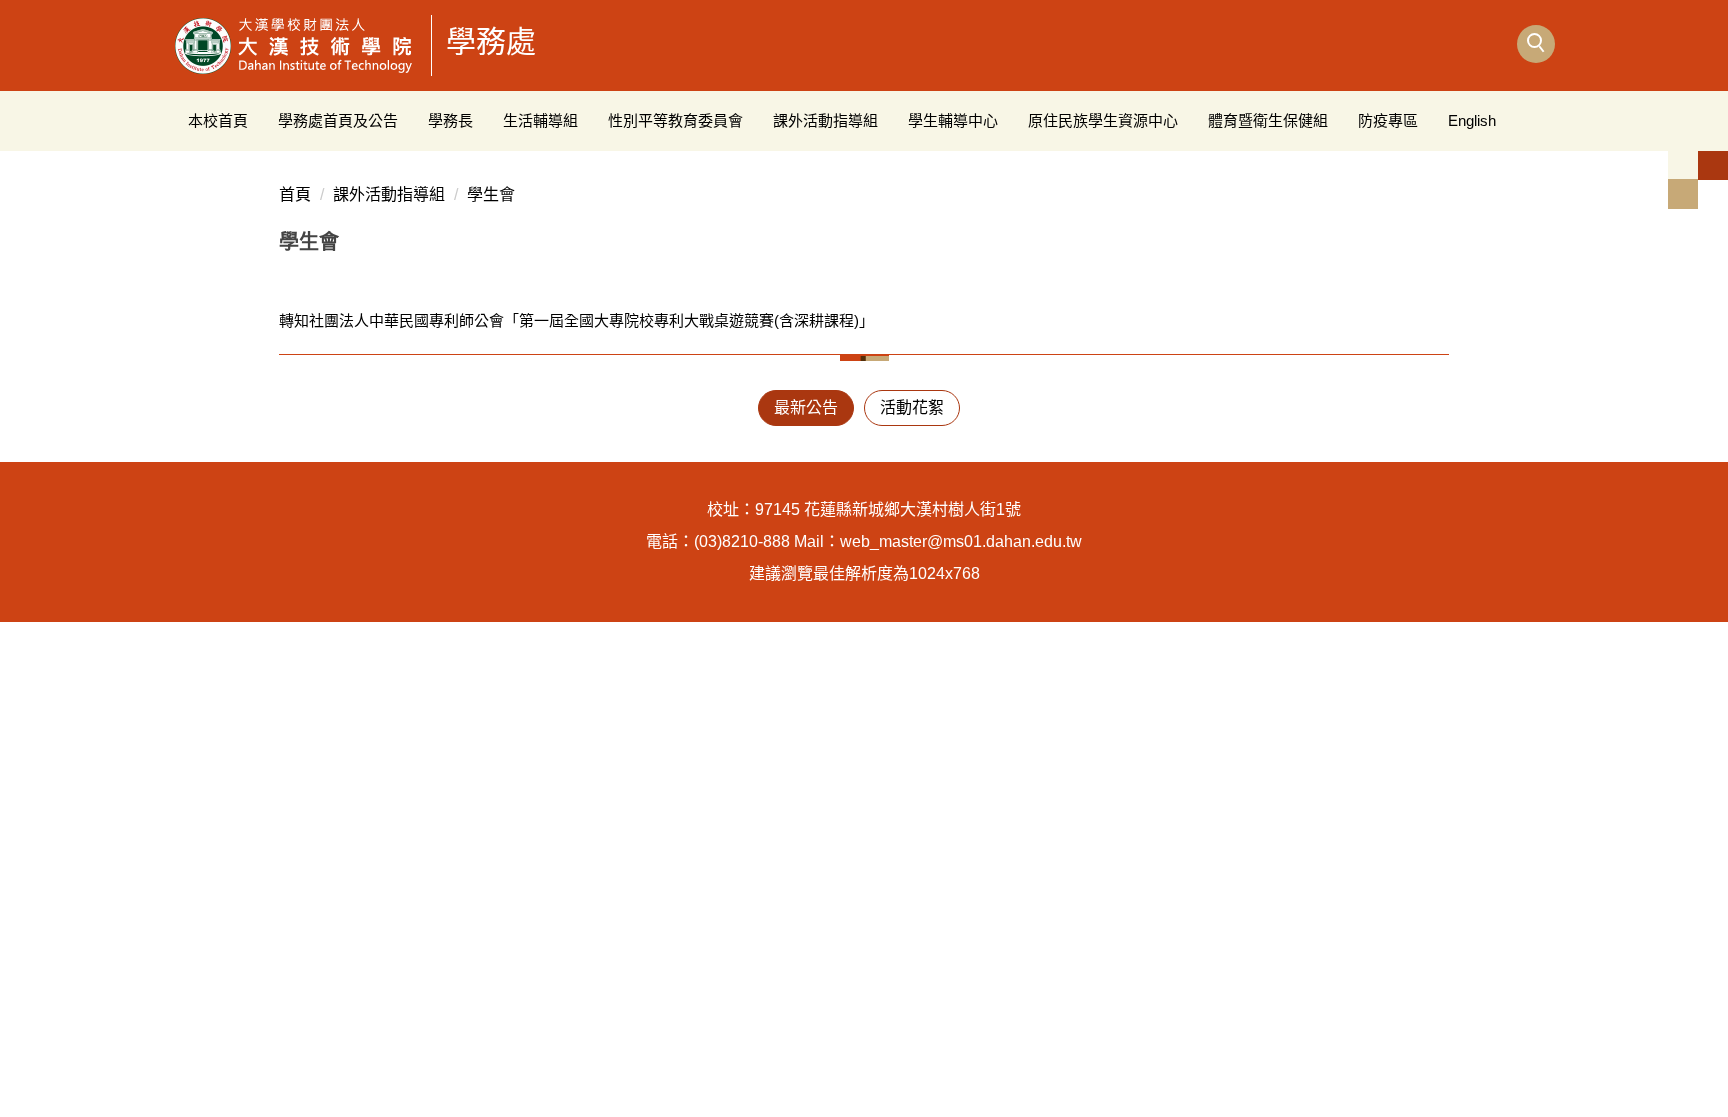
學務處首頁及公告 (338, 120)
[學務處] (294, 45)
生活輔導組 (540, 120)
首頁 (295, 194)
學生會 (491, 194)
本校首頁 (218, 120)
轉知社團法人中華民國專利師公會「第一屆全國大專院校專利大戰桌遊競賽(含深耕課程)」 (576, 320)
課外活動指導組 (825, 120)
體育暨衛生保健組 (1268, 120)
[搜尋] (1536, 44)
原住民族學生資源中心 (1103, 120)
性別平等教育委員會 (675, 120)
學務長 (450, 120)
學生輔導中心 (953, 120)
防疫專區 (1388, 120)
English (1472, 120)
